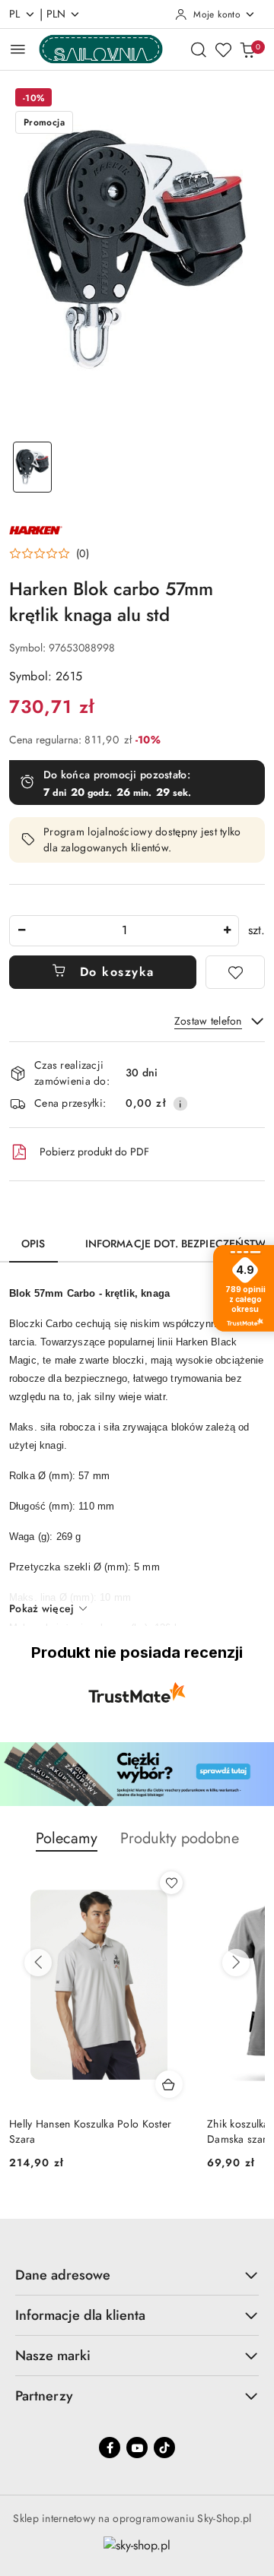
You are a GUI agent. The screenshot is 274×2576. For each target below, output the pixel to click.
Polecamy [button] (67, 1838)
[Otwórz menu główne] (18, 49)
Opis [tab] (33, 1244)
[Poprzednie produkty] (38, 1963)
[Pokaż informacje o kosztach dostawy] (180, 1104)
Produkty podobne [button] (180, 1838)
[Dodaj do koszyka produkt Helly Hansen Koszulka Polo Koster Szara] (169, 2084)
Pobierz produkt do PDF (94, 1152)
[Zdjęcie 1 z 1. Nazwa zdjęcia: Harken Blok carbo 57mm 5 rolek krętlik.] (32, 467)
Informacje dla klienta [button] (80, 2315)
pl (15, 14)
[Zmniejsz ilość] (21, 931)
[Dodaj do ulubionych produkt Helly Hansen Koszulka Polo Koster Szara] (171, 1883)
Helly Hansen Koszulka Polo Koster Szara (90, 2131)
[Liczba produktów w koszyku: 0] (247, 49)
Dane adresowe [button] (63, 2275)
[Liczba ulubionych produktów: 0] (223, 49)
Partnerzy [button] (44, 2396)
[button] (49, 553)
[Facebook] (110, 2448)
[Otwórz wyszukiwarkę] (199, 49)
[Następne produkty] (236, 1963)
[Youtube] (137, 2448)
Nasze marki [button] (53, 2356)
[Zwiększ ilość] (227, 931)
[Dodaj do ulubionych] (235, 972)
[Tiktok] (164, 2448)
